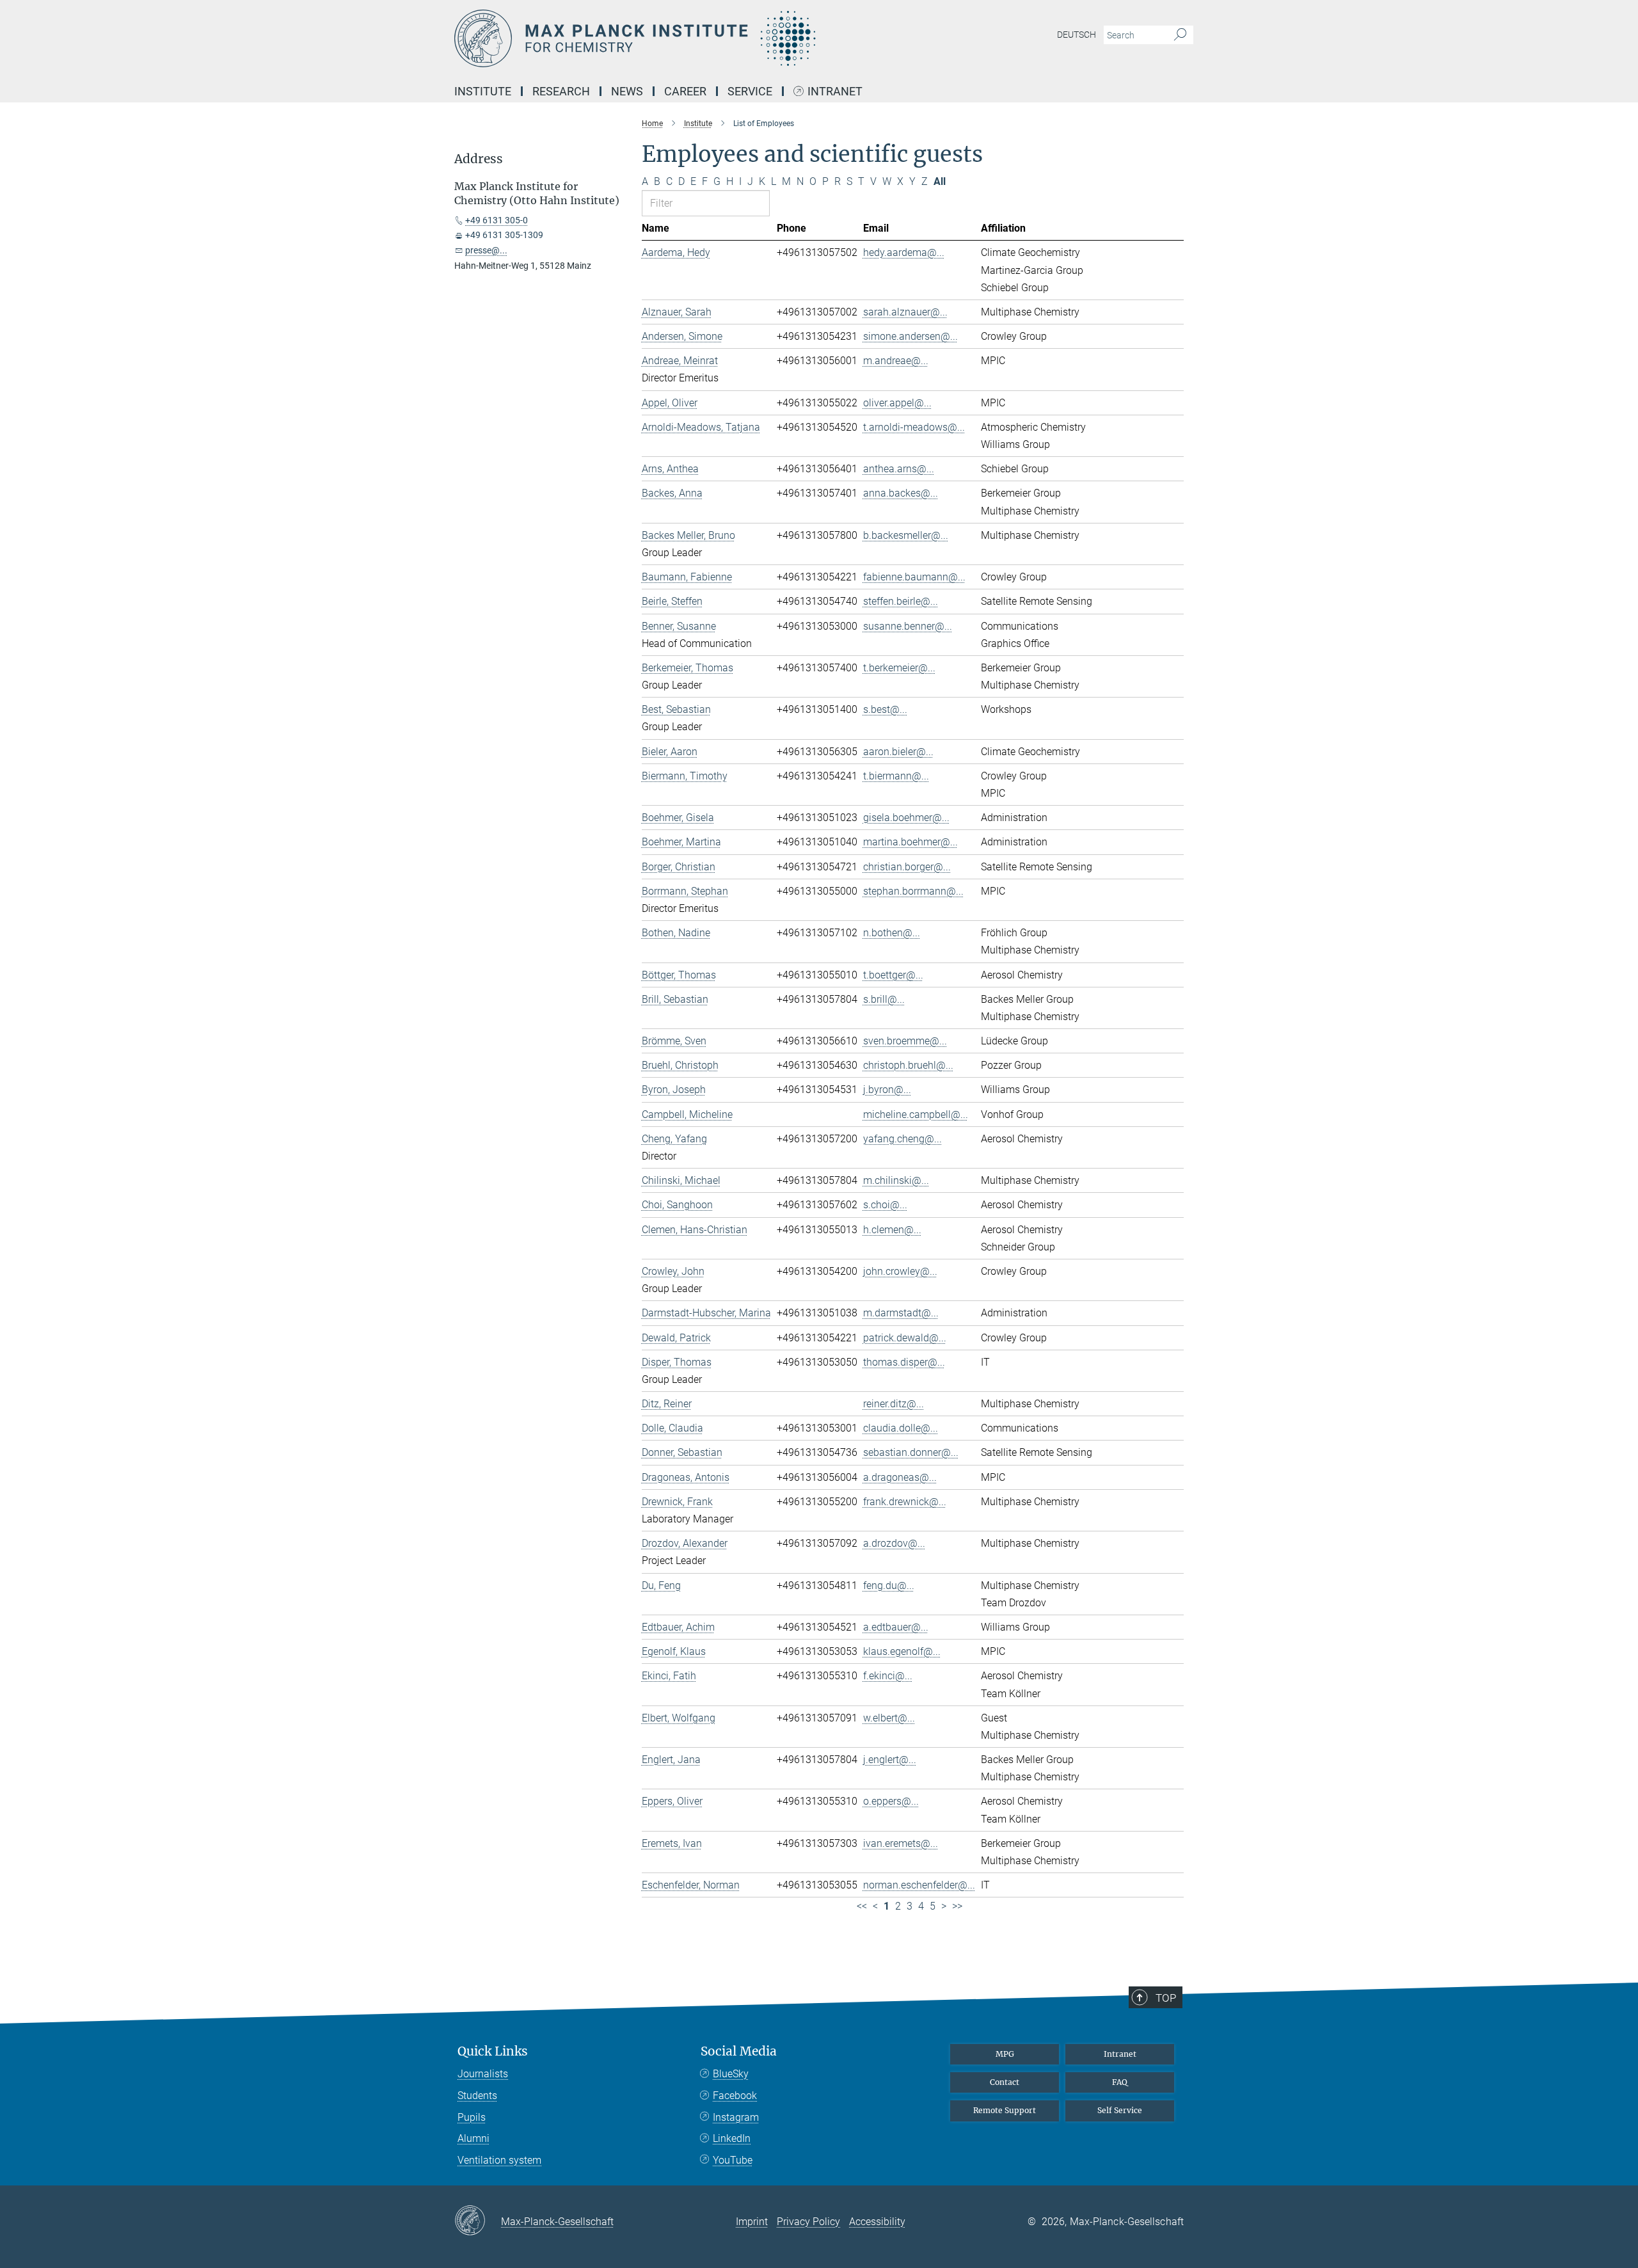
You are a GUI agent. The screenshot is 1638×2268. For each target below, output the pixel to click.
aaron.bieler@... (898, 752)
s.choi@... (885, 1205)
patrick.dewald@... (905, 1338)
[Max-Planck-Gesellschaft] (478, 2221)
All (940, 181)
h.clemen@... (892, 1230)
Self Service (1120, 2110)
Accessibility (877, 2222)
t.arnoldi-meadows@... (914, 427)
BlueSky (731, 2074)
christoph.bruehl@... (908, 1065)
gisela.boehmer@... (906, 818)
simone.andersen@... (910, 336)
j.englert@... (890, 1760)
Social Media (739, 2051)
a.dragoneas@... (900, 1477)
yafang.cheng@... (902, 1139)
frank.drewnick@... (905, 1502)
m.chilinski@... (896, 1180)
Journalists (483, 2074)
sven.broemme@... (905, 1041)
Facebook (735, 2096)
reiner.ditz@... (894, 1404)
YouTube (733, 2160)
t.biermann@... (896, 776)
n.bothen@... (892, 933)
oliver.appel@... (897, 403)
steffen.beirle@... (901, 601)
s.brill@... (884, 999)
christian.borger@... (907, 867)
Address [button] (479, 159)
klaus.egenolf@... (902, 1651)
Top (1166, 1998)
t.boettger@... (893, 975)
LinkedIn (732, 2138)
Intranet (835, 92)
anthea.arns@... (899, 469)
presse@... (486, 250)
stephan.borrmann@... (913, 891)
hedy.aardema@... (904, 252)
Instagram (736, 2117)
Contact (1005, 2082)
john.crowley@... (900, 1271)
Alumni (473, 2138)
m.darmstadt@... (901, 1313)
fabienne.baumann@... (914, 577)
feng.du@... (889, 1585)
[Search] (1180, 35)
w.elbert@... (889, 1718)
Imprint (752, 2222)
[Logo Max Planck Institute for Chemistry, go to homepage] (694, 38)
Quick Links (493, 2051)
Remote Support (1005, 2110)
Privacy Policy (808, 2222)
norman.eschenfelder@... (919, 1885)
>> (957, 1906)
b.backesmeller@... (906, 535)
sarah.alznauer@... (905, 312)
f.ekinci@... (888, 1676)
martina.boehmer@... (910, 842)
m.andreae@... (896, 361)
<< (862, 1906)
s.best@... (885, 709)
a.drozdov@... (894, 1543)
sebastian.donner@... (911, 1452)
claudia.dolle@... (901, 1428)
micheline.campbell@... (916, 1114)
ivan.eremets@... (901, 1843)
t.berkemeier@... (899, 668)
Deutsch (1077, 35)
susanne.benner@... (908, 626)
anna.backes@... (901, 493)
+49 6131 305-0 (497, 220)
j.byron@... (887, 1090)
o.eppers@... (891, 1801)
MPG (1005, 2054)
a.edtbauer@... (896, 1627)
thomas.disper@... (904, 1362)
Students (477, 2096)
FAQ (1120, 2082)
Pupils (472, 2117)
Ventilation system (499, 2160)
